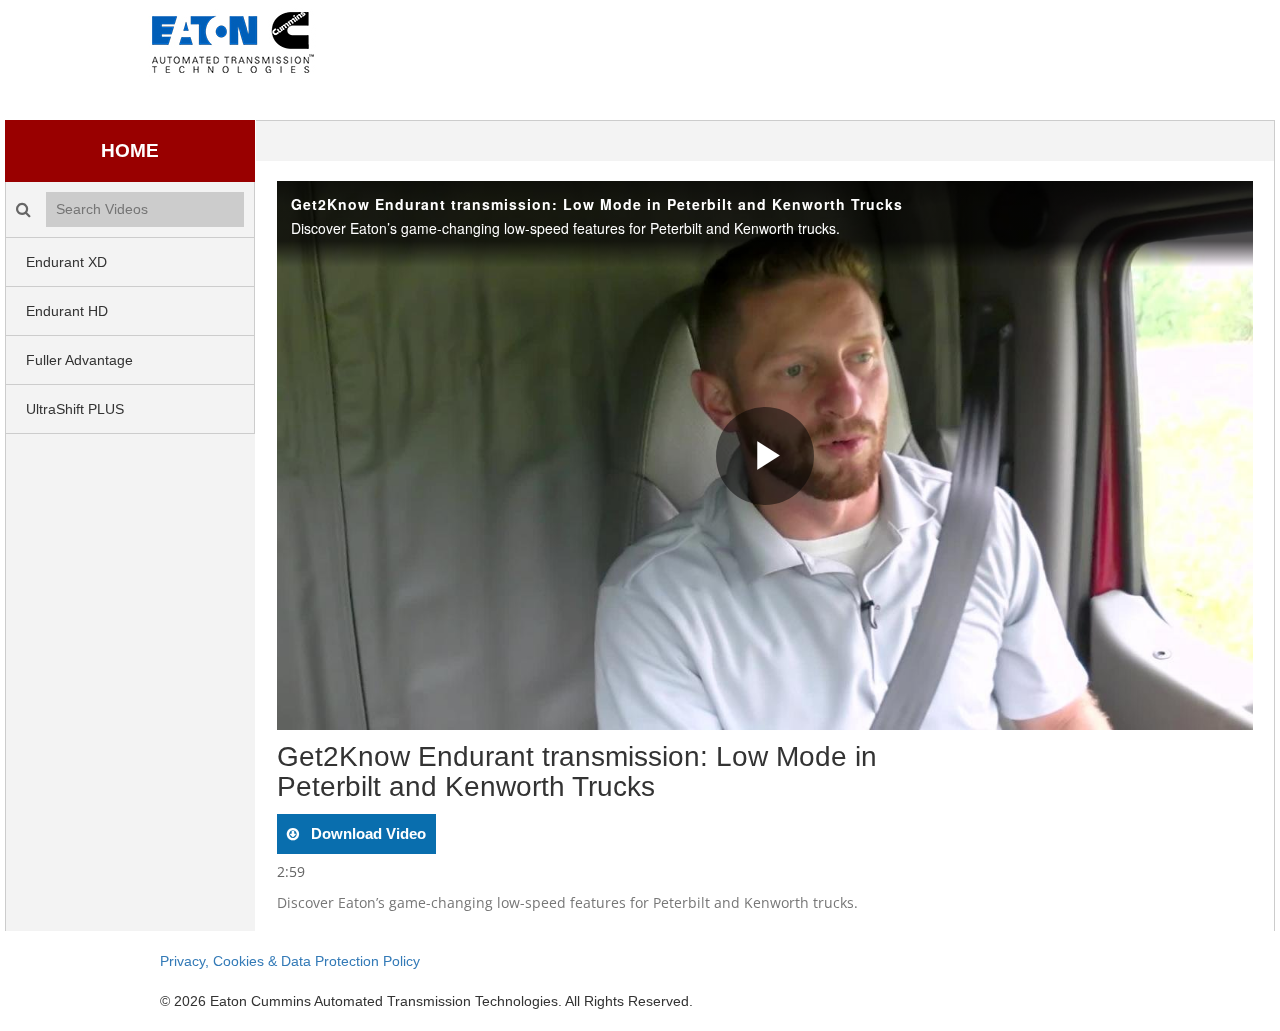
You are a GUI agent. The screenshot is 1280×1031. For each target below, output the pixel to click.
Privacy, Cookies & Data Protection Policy (290, 961)
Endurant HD (67, 311)
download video (366, 833)
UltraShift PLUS (75, 409)
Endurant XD (66, 262)
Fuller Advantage (79, 360)
